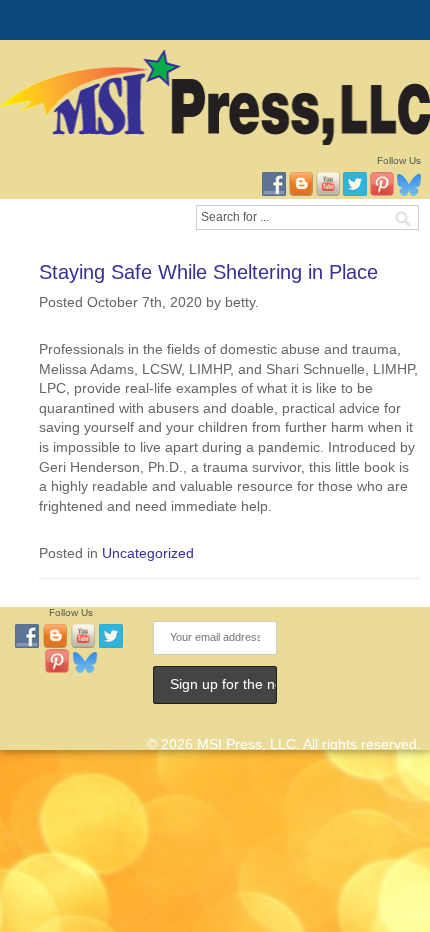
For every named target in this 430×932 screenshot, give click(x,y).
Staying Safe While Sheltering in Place (208, 272)
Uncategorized (148, 553)
